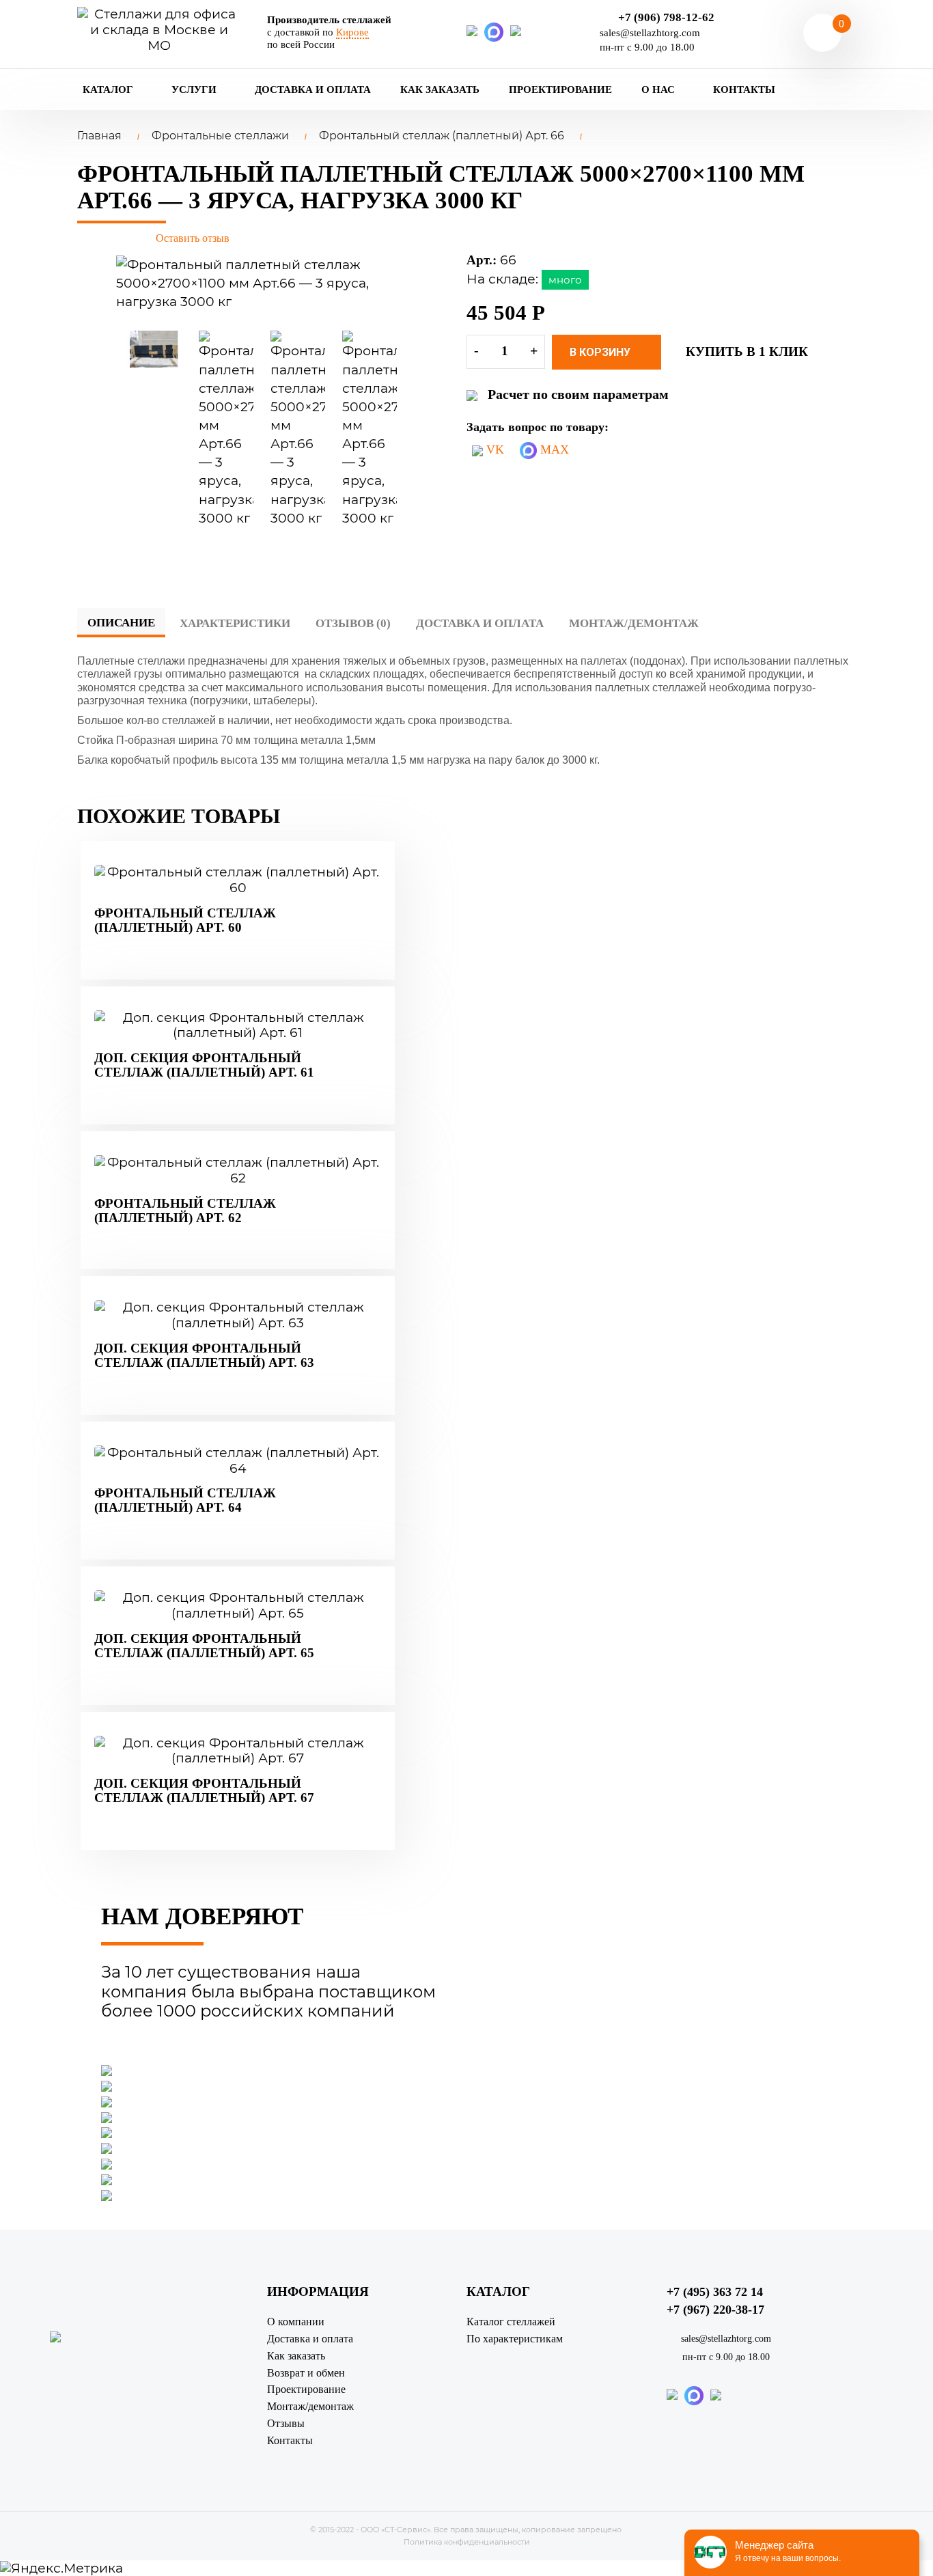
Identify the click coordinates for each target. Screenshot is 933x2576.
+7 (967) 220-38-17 (715, 2310)
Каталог (109, 89)
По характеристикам (515, 2339)
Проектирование (560, 89)
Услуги (195, 89)
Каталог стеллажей (511, 2322)
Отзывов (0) (353, 623)
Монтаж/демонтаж (634, 623)
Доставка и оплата (313, 89)
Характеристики (235, 623)
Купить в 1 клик (747, 351)
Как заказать (440, 89)
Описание (121, 623)
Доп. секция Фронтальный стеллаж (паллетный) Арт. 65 (204, 1646)
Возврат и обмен (306, 2373)
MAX (553, 449)
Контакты (744, 89)
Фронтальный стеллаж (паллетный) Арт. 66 (442, 136)
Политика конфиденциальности (467, 2542)
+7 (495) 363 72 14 (715, 2292)
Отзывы (286, 2423)
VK (493, 449)
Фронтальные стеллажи (220, 136)
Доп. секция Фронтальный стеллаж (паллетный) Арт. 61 (204, 1065)
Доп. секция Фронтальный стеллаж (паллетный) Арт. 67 (204, 1790)
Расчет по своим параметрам (578, 394)
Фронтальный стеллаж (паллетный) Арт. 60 (185, 920)
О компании (296, 2322)
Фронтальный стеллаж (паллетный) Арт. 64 (185, 1500)
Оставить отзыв (193, 238)
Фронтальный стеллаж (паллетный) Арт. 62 (185, 1210)
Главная (99, 136)
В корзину (601, 352)
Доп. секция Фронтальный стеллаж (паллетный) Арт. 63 (204, 1355)
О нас (659, 89)
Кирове (352, 32)
